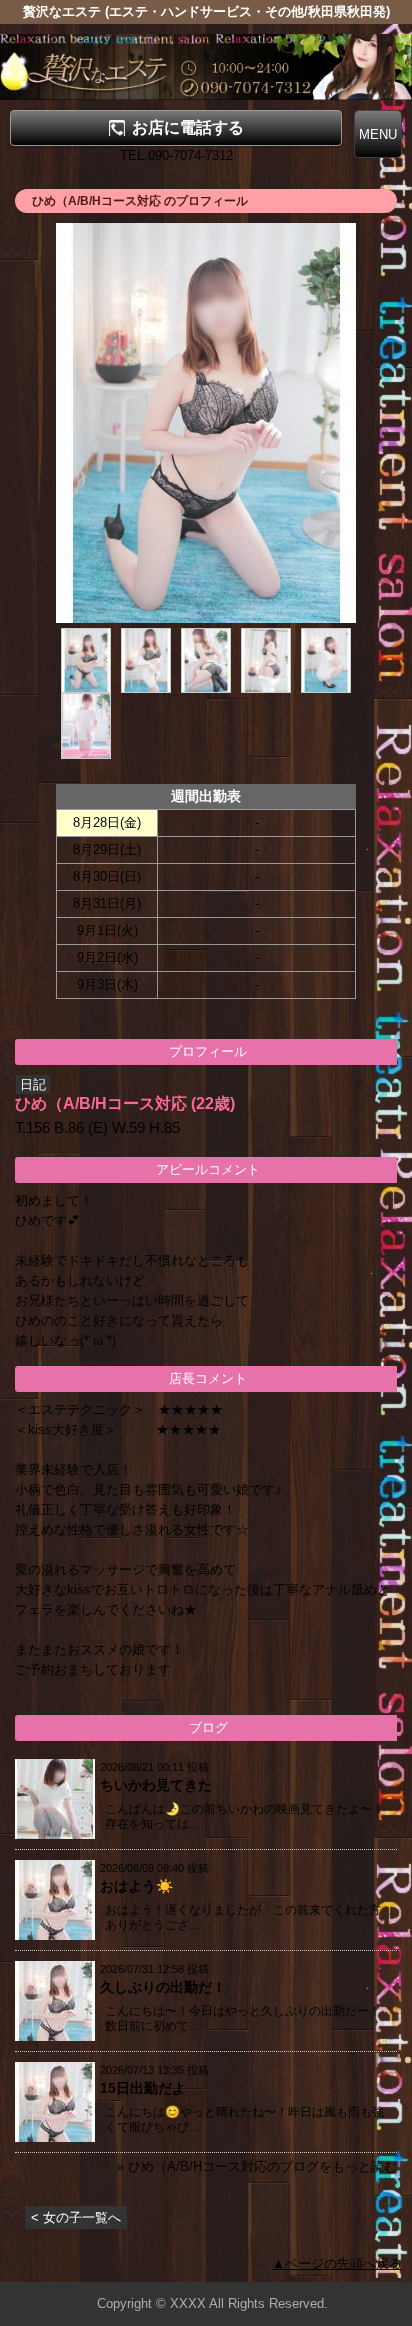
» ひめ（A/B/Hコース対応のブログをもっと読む (257, 2166)
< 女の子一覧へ (76, 2217)
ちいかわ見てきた (156, 1785)
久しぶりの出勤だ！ (163, 1987)
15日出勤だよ (143, 2088)
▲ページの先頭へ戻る (337, 2263)
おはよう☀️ (136, 1886)
